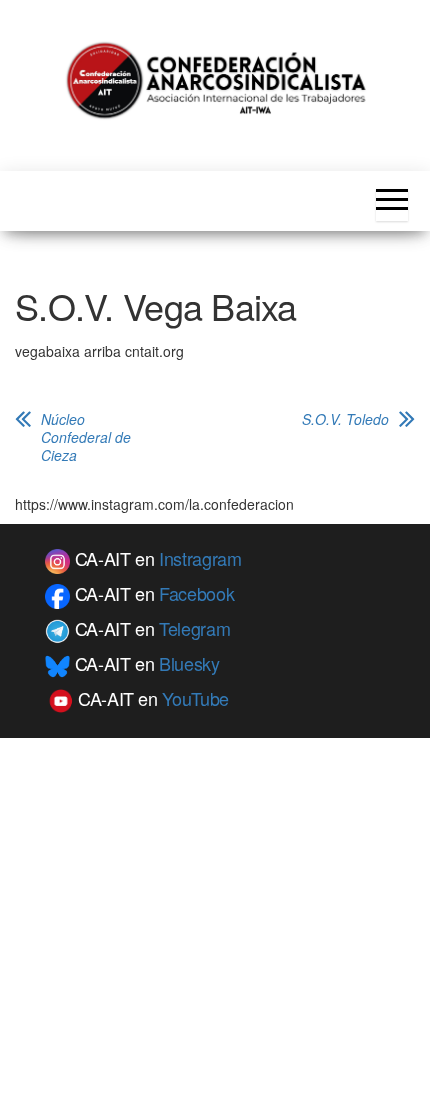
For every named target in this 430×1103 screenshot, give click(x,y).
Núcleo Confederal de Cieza (86, 437)
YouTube (195, 698)
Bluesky (189, 663)
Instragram (200, 558)
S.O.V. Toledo (345, 419)
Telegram (194, 628)
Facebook (196, 593)
